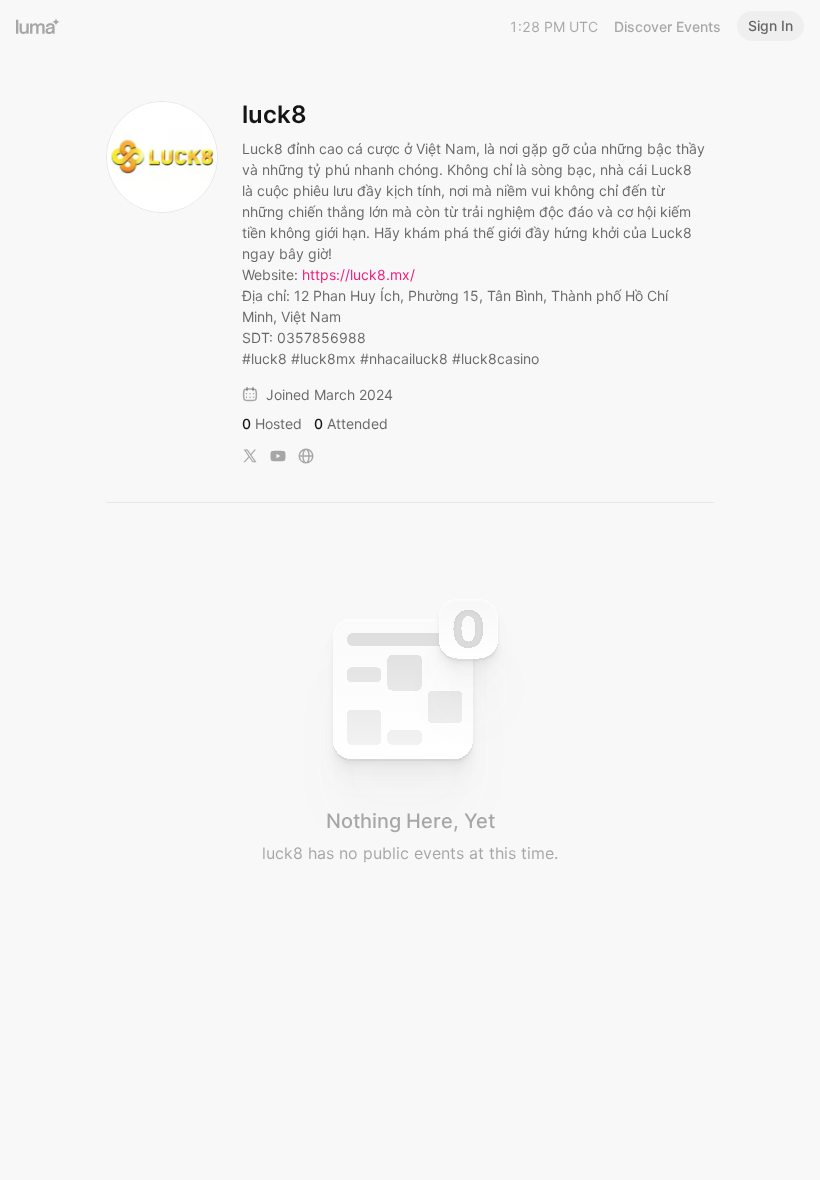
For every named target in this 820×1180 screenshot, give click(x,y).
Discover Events (667, 26)
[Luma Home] (38, 26)
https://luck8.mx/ (358, 274)
